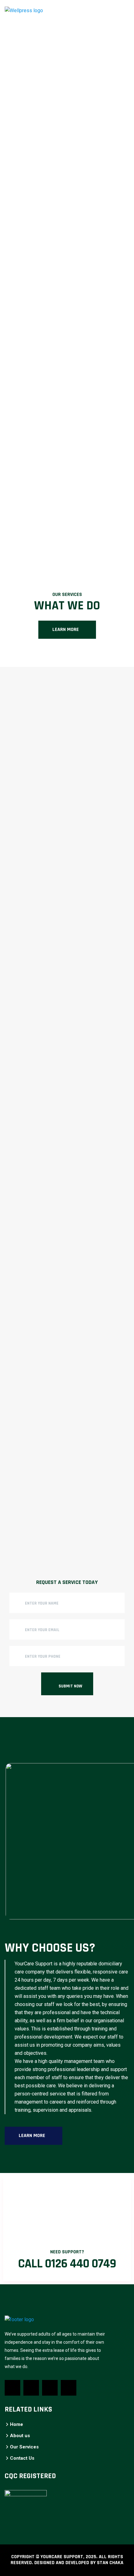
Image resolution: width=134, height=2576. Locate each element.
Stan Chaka (110, 2563)
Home (17, 2424)
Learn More (66, 630)
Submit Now (70, 1686)
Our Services (24, 2447)
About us (20, 2436)
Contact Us (22, 2458)
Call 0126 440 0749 (67, 2264)
